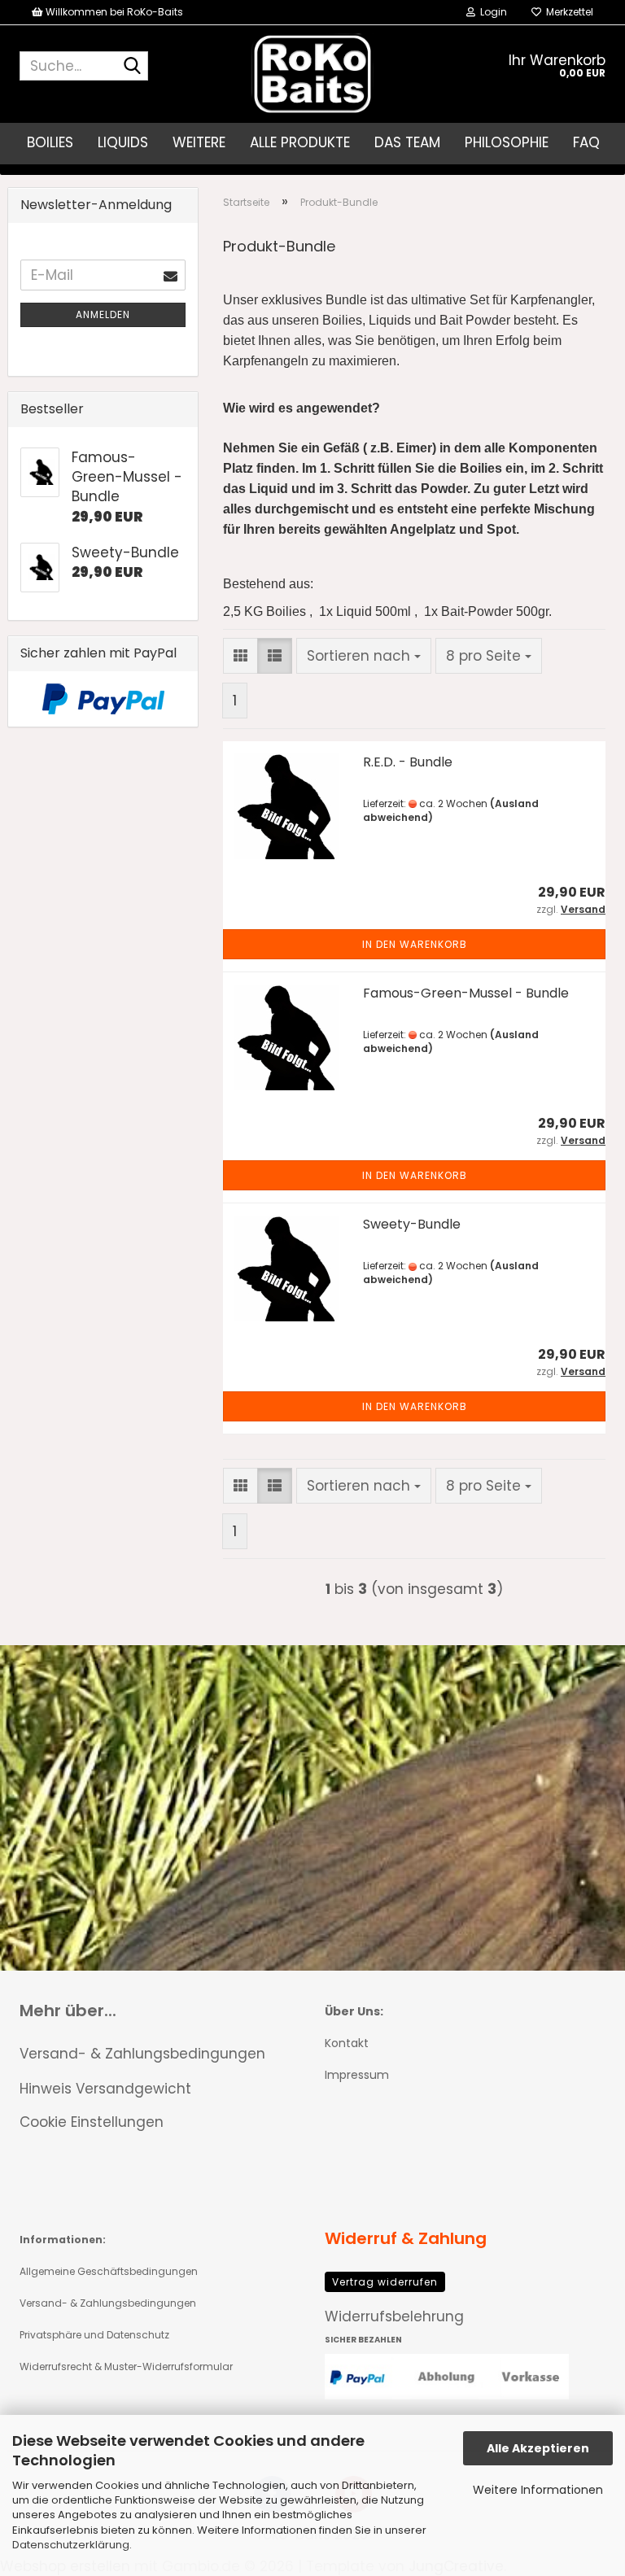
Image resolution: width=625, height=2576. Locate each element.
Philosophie (507, 142)
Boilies (50, 142)
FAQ (586, 142)
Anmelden (103, 314)
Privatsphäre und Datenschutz (94, 2335)
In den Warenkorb (415, 944)
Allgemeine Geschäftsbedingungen (109, 2271)
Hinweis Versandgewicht (105, 2089)
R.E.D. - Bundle (408, 762)
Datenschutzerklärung (71, 2545)
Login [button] (491, 12)
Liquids (123, 142)
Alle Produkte (300, 142)
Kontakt (347, 2043)
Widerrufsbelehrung (394, 2316)
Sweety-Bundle (412, 1224)
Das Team (407, 142)
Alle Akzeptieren (538, 2448)
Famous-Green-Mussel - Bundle (466, 993)
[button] (240, 656)
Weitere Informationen (538, 2490)
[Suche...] (133, 67)
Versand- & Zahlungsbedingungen (142, 2054)
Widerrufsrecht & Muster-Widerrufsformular (126, 2366)
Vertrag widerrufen (385, 2282)
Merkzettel (567, 12)
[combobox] (364, 656)
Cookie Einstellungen (92, 2122)
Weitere (199, 142)
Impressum (357, 2075)
